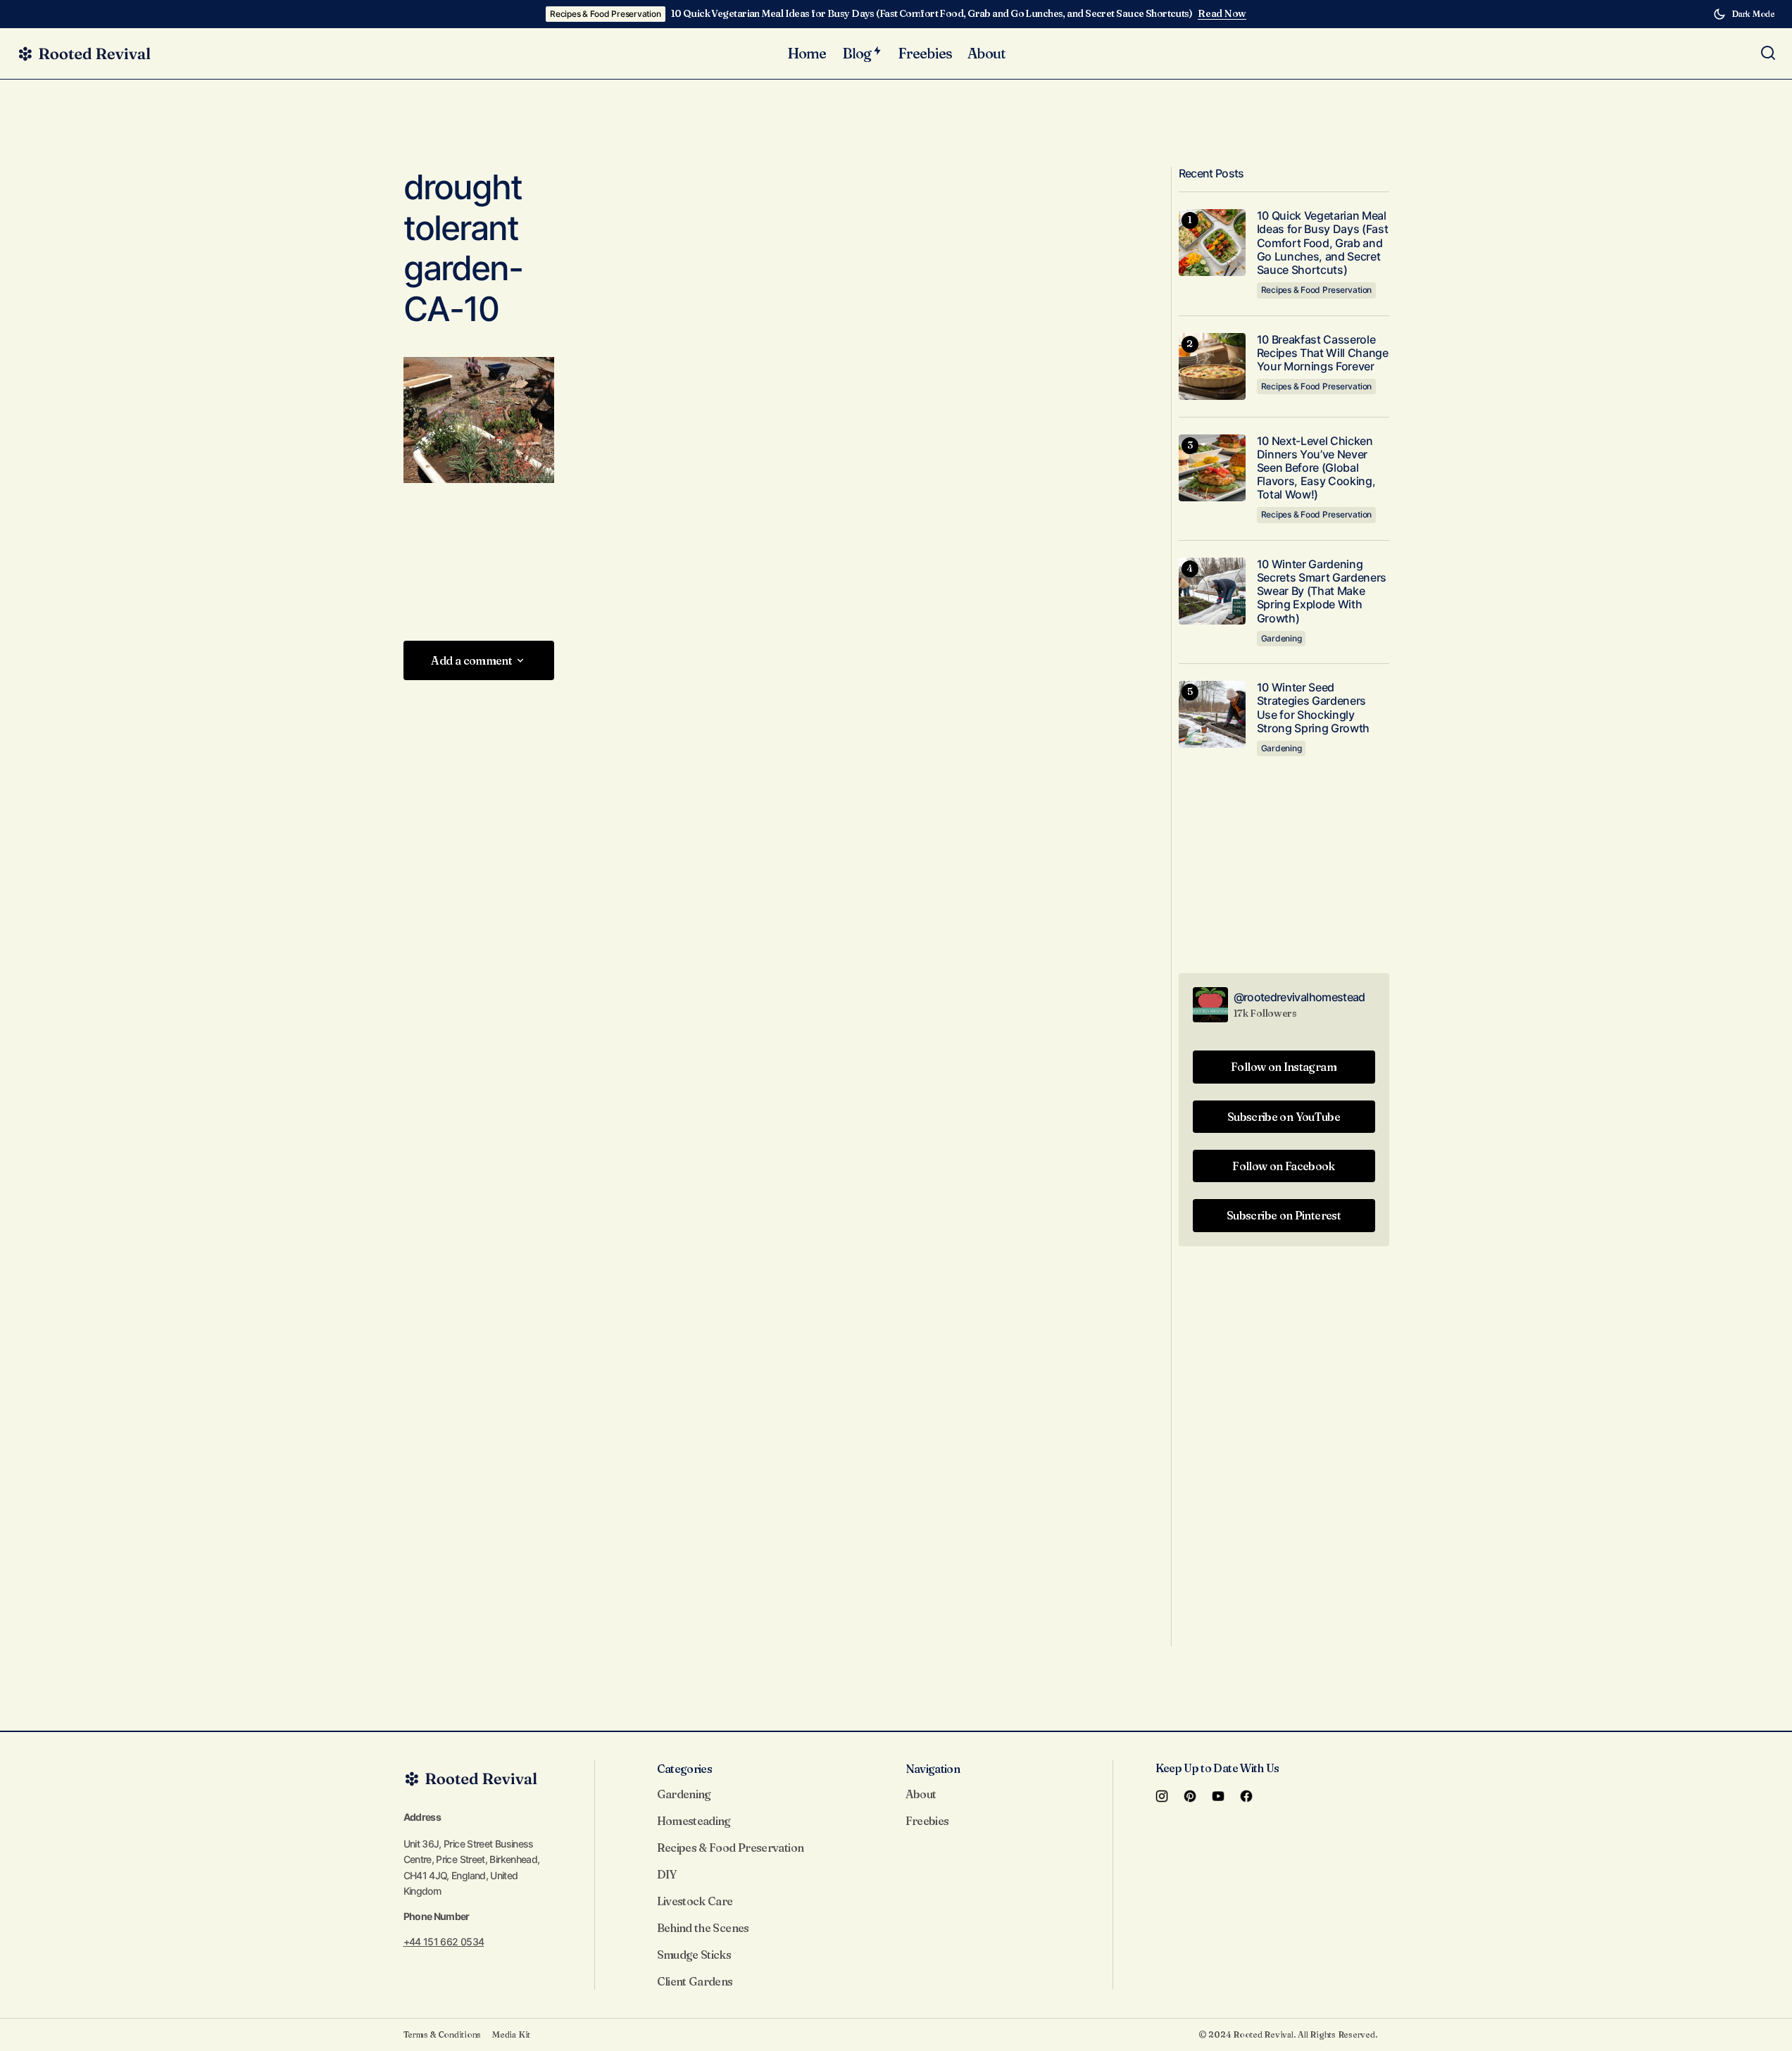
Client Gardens (695, 1981)
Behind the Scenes (703, 1928)
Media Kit (511, 2034)
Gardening (1282, 638)
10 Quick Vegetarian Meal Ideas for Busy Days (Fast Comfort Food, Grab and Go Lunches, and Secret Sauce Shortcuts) (932, 14)
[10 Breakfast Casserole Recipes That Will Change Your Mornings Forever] (1212, 366)
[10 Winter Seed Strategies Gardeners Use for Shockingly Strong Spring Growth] (1212, 714)
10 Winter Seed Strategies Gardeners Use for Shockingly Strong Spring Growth (1314, 708)
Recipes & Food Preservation (606, 14)
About (921, 1794)
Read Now (1222, 14)
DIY (667, 1874)
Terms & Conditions (443, 2034)
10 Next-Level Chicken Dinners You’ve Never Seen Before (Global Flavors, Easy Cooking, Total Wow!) (1316, 468)
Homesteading (694, 1821)
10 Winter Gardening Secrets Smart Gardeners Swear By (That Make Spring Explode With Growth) (1322, 591)
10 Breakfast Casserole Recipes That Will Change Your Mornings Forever (1323, 353)
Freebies (927, 1821)
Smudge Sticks (694, 1955)
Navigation (933, 1769)
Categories (685, 1769)
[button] (1744, 14)
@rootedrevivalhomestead (1299, 997)
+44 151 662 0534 (444, 1942)
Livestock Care (695, 1901)
